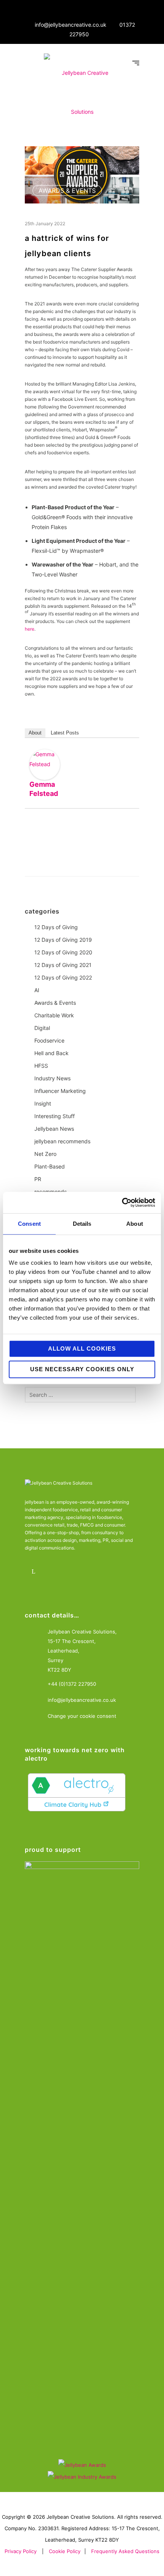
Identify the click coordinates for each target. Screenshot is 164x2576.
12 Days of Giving (56, 927)
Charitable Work (54, 1015)
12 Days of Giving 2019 (63, 940)
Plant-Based (50, 1166)
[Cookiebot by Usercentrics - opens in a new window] (122, 1202)
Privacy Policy (21, 2551)
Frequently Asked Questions (125, 2551)
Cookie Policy (65, 2551)
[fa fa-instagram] (56, 1572)
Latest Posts (65, 733)
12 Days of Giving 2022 (63, 977)
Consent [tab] (29, 1224)
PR (38, 1179)
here (30, 629)
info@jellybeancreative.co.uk (71, 25)
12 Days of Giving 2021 (63, 965)
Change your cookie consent (82, 1716)
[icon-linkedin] (35, 1572)
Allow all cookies (82, 1349)
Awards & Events (67, 190)
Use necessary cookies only (82, 1369)
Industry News (52, 1078)
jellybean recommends (62, 1141)
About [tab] (135, 1224)
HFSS (41, 1066)
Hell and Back (51, 1053)
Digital (42, 1028)
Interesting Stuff (55, 1116)
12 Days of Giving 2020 (63, 952)
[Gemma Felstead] (45, 765)
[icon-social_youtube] (77, 1572)
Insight (43, 1103)
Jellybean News (54, 1129)
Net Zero (45, 1154)
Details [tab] (82, 1224)
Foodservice (49, 1040)
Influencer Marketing (60, 1091)
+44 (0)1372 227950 (72, 1684)
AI (37, 990)
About (35, 733)
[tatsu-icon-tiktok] (98, 1572)
